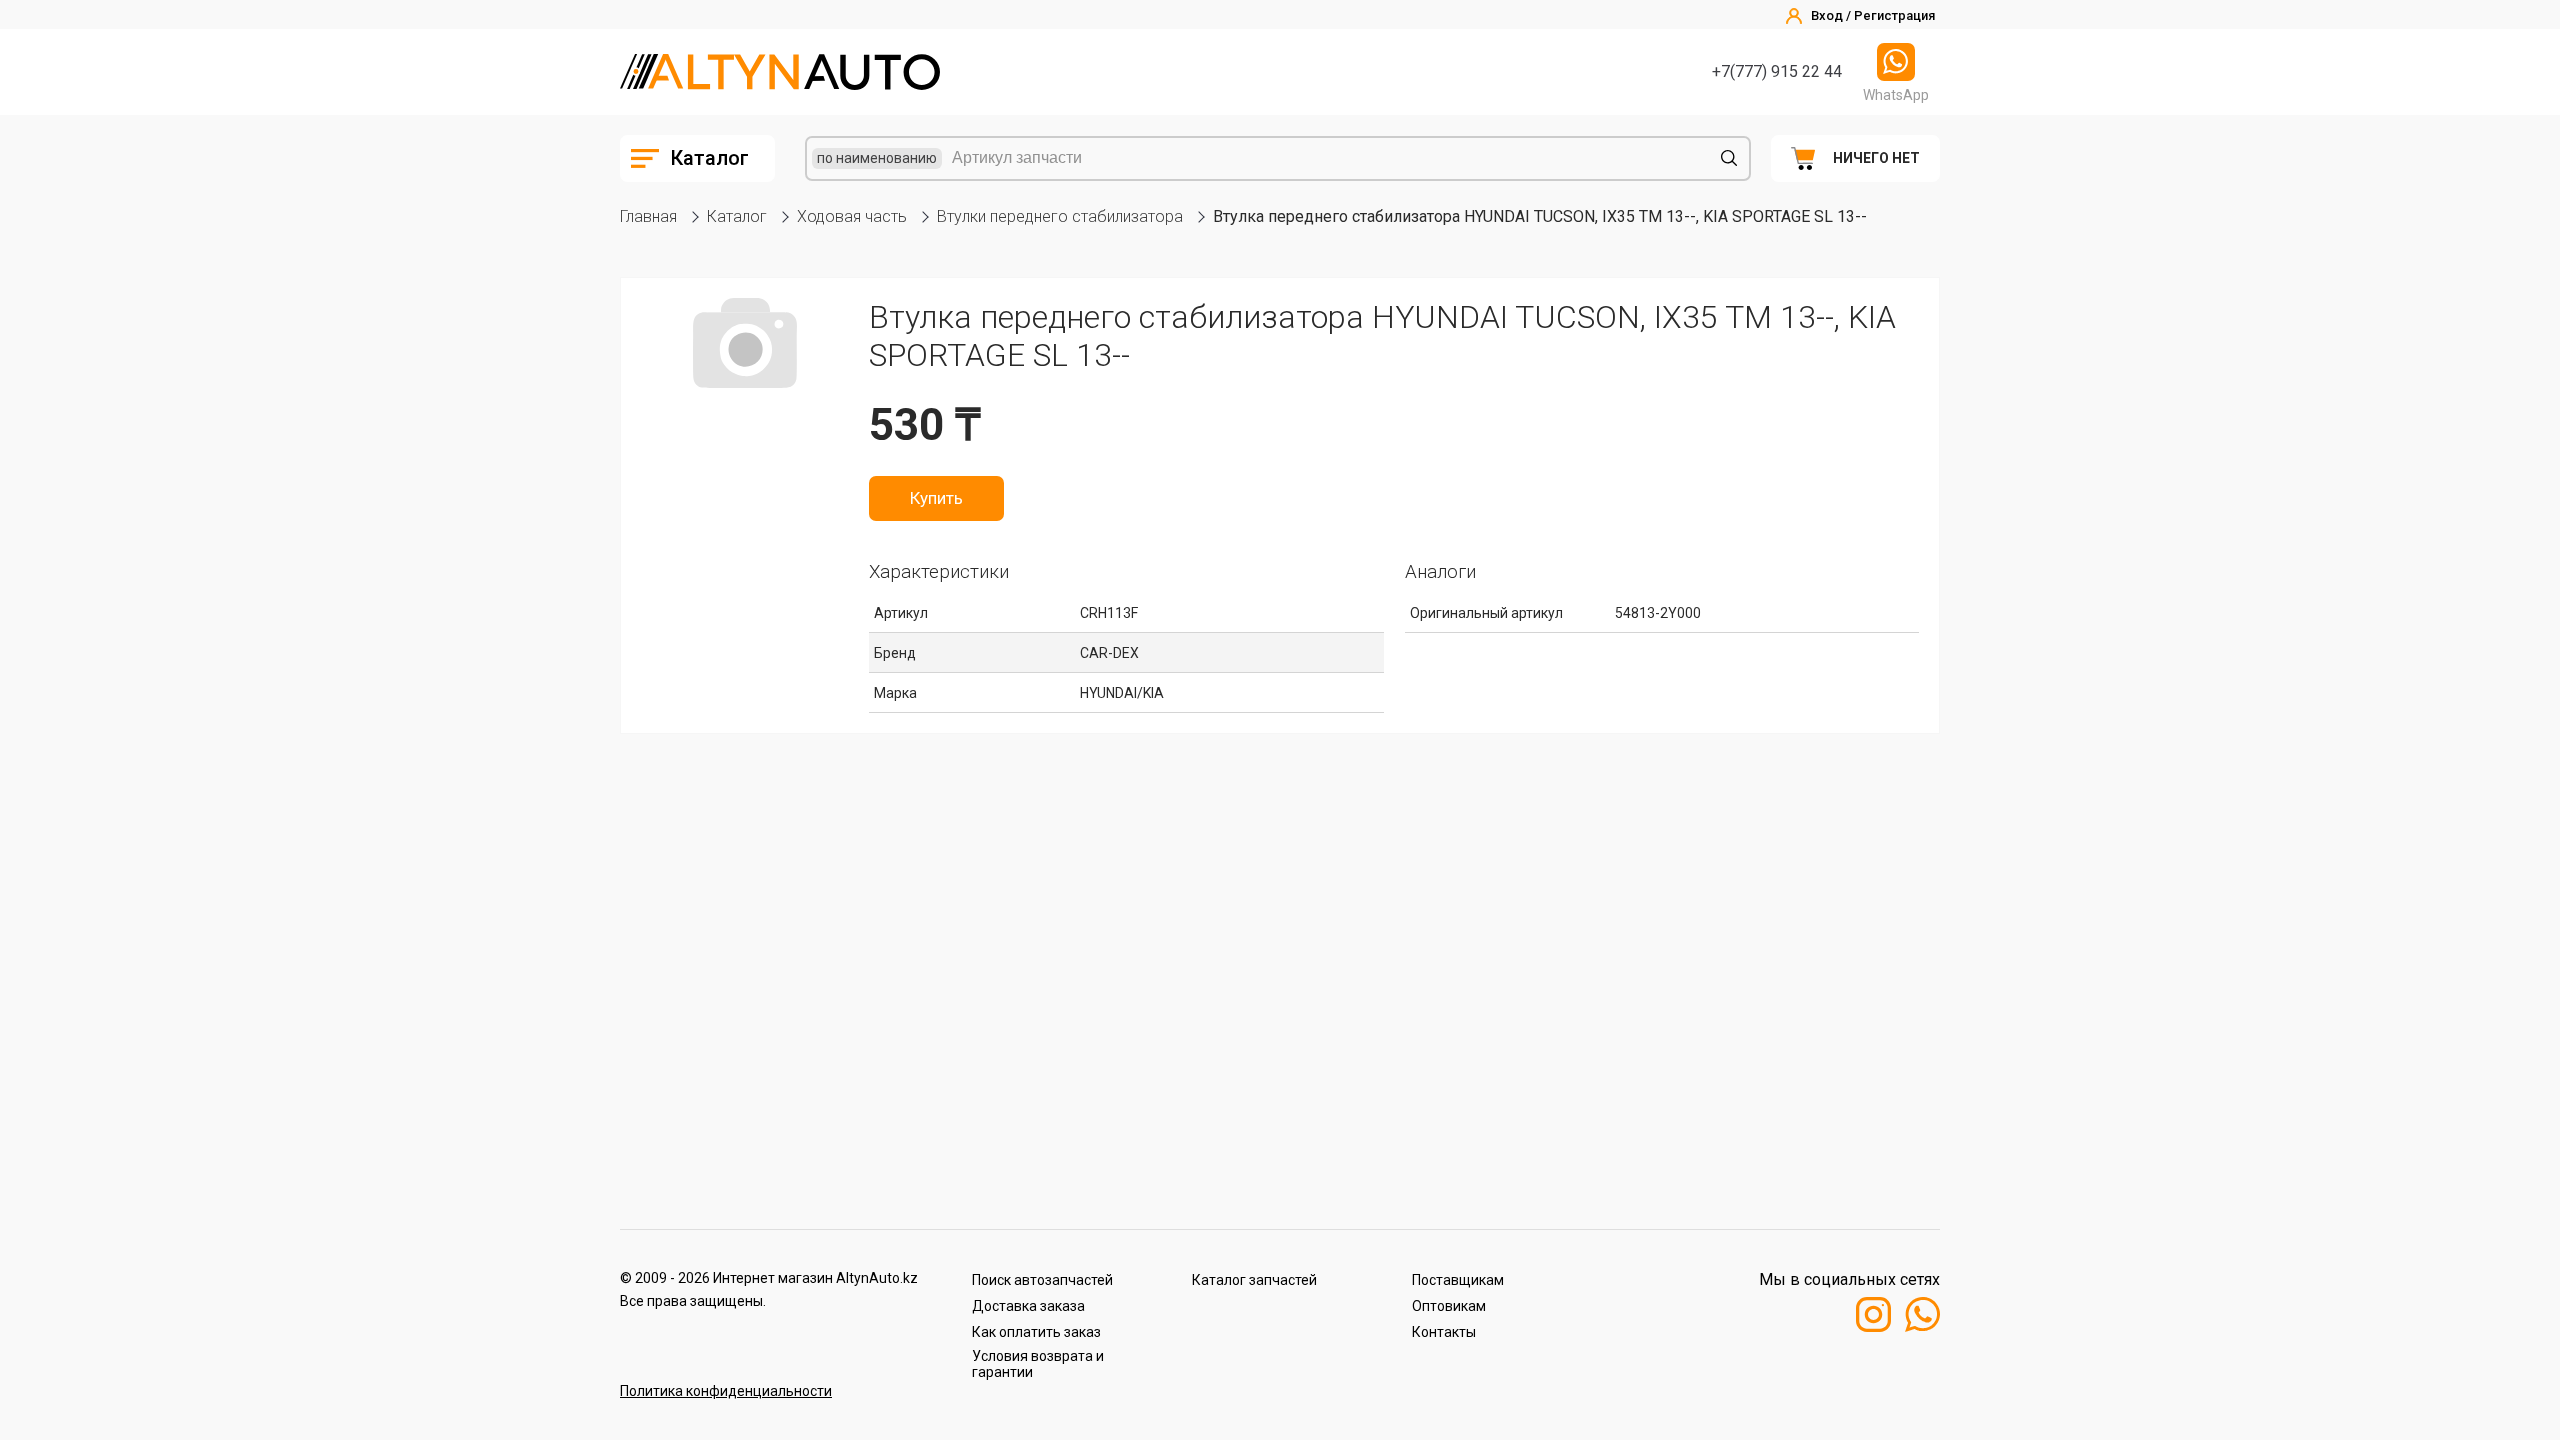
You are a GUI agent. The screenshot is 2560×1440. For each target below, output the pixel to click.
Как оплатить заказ (1036, 1332)
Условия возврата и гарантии (1038, 1364)
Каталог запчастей (1254, 1280)
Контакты (1444, 1332)
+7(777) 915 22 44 (1777, 71)
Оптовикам (1449, 1306)
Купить (936, 498)
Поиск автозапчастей (1042, 1280)
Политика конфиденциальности (726, 1391)
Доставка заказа (1028, 1306)
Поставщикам (1458, 1280)
